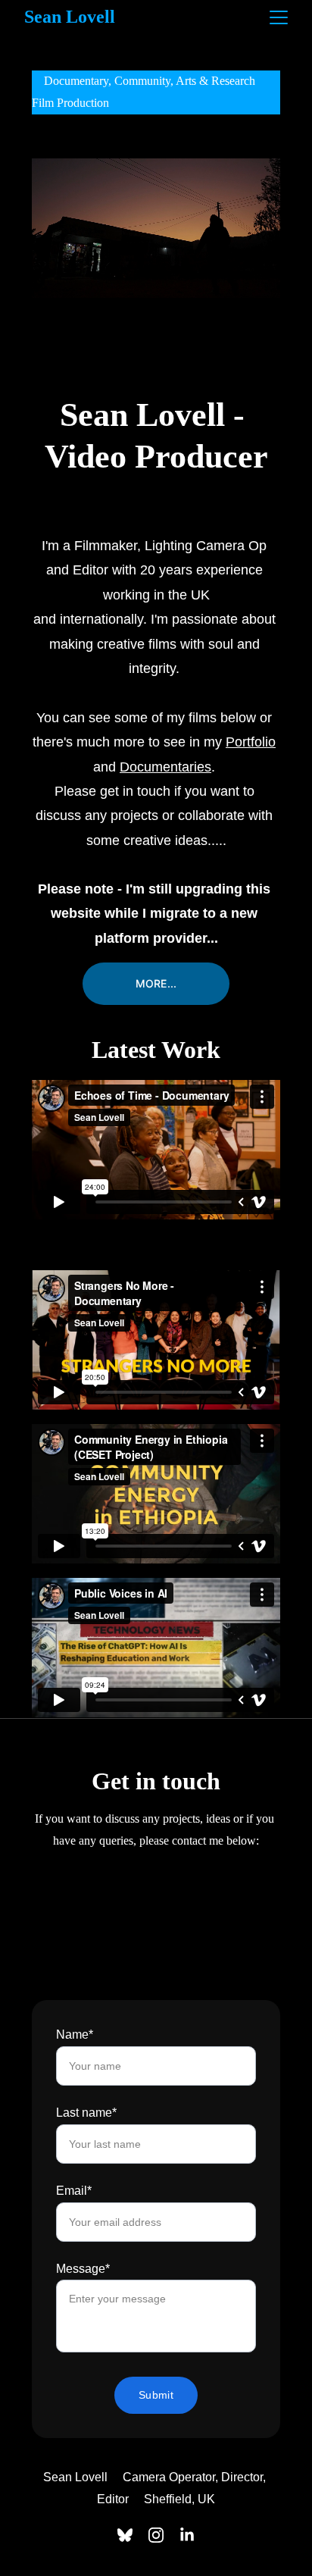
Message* (83, 2269)
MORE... (156, 983)
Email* (74, 2191)
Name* (75, 2035)
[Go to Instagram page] (156, 2535)
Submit (156, 2395)
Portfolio (251, 742)
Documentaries (165, 767)
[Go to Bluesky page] (125, 2535)
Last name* (86, 2113)
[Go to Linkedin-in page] (187, 2535)
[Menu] (279, 17)
